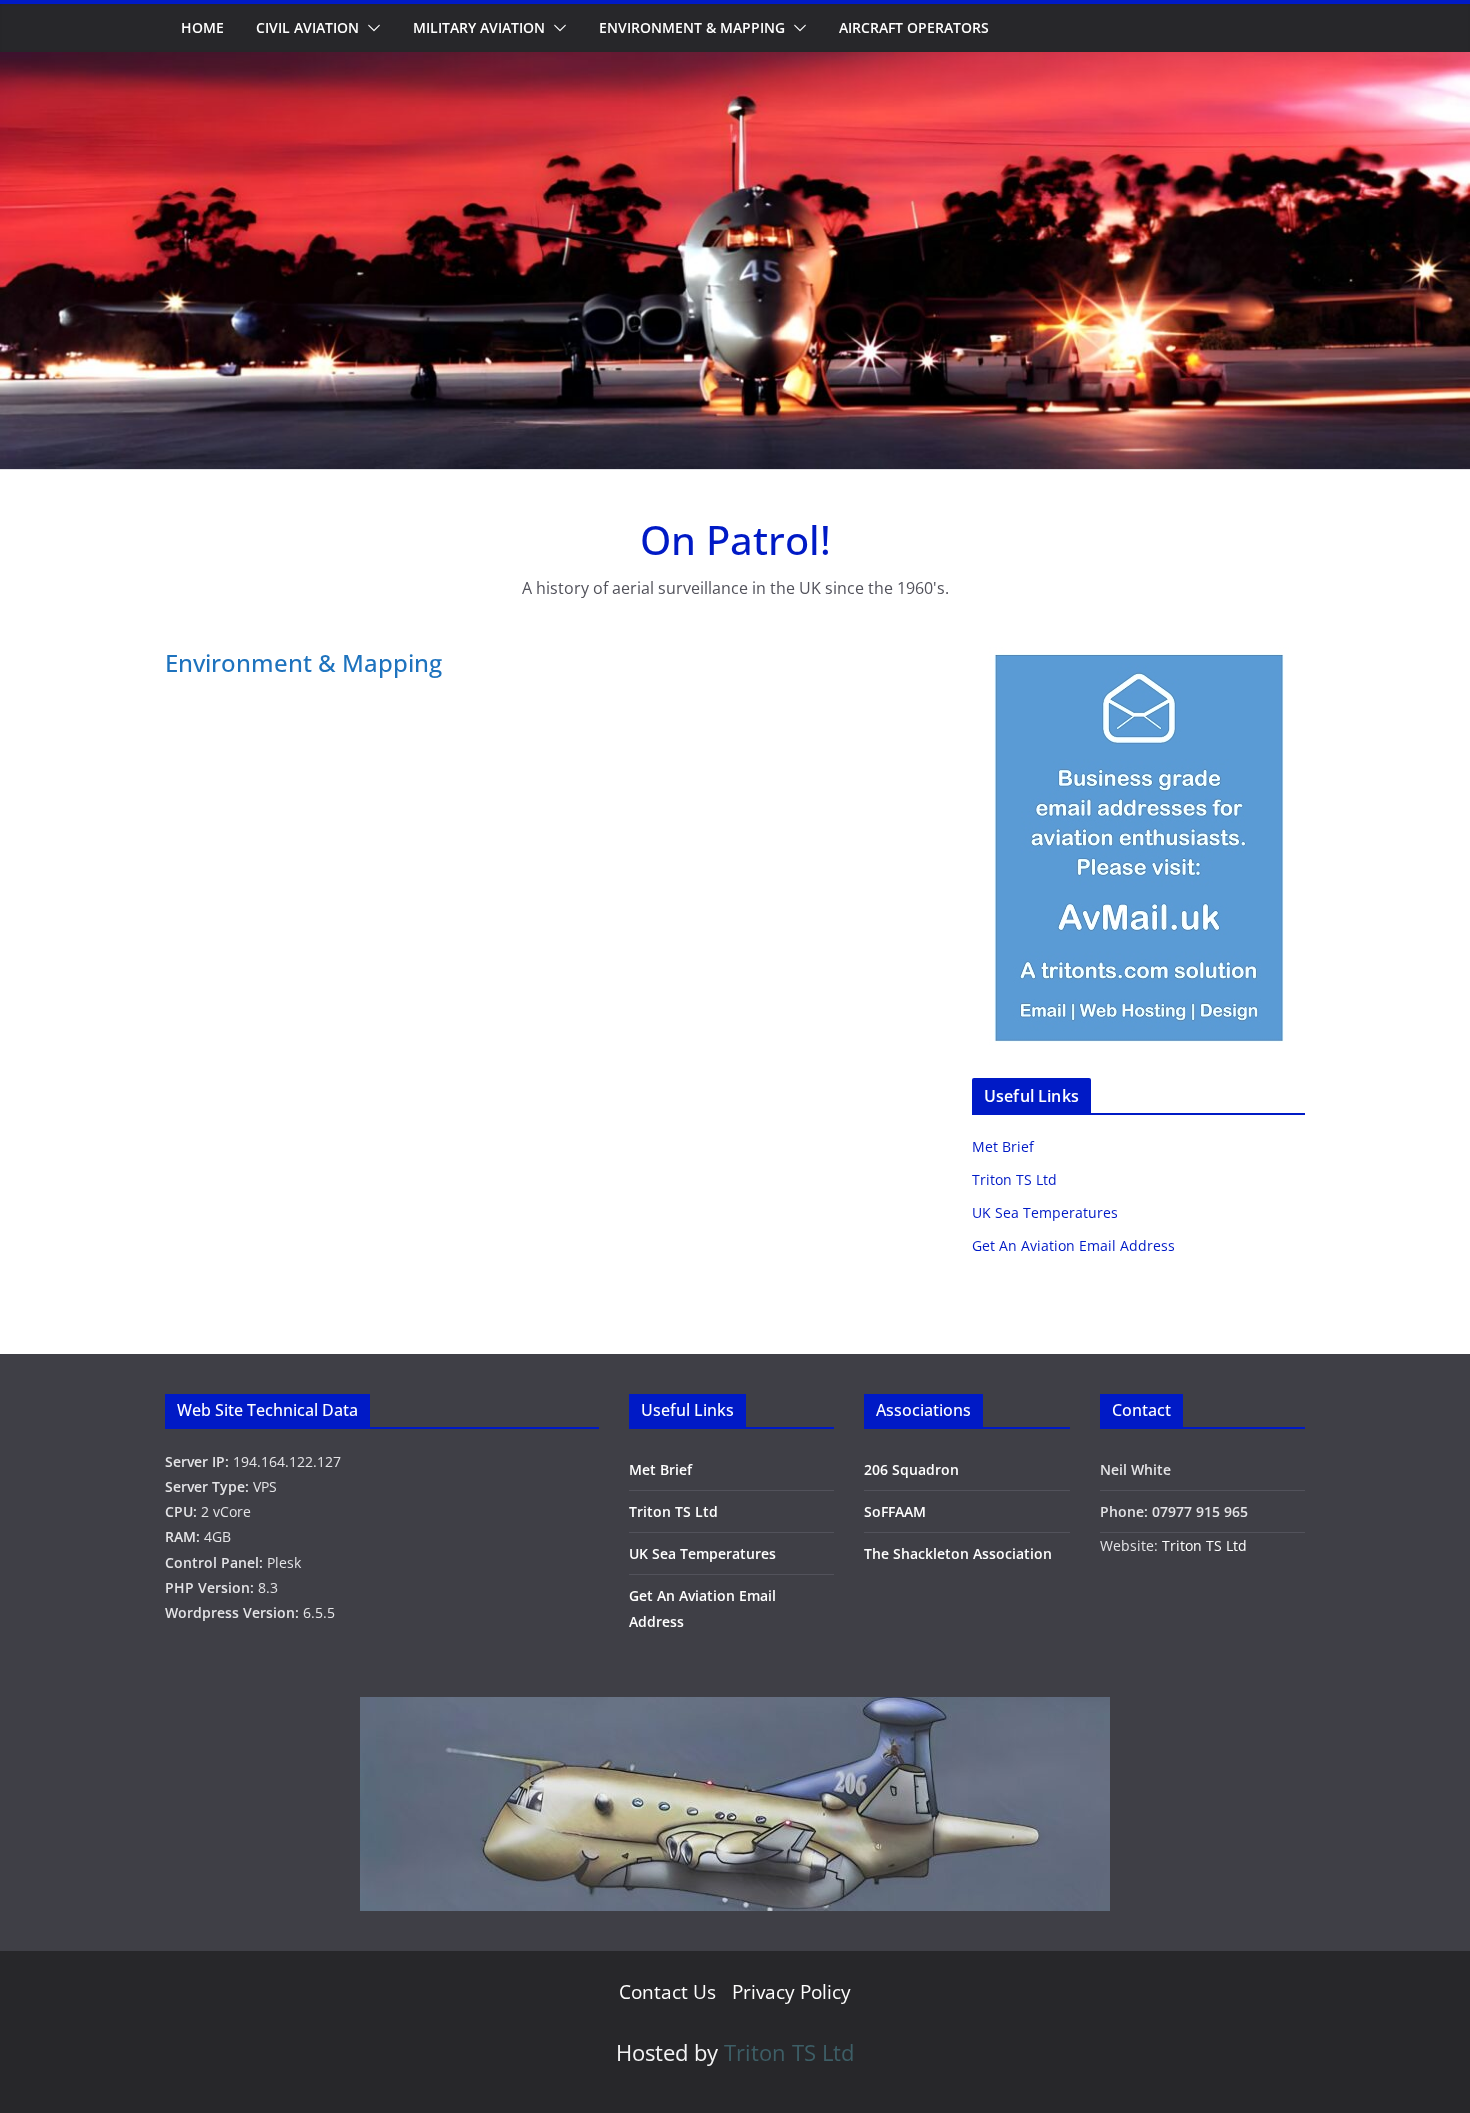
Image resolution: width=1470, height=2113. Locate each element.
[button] (370, 28)
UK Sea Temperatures (1045, 1212)
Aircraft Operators (914, 27)
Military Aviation (479, 27)
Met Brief (1003, 1146)
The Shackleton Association (958, 1553)
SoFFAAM (895, 1511)
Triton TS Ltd (1014, 1179)
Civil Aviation (307, 27)
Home (202, 27)
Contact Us (667, 1992)
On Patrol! (735, 539)
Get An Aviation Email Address (1073, 1245)
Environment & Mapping (692, 27)
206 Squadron (911, 1469)
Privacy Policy (791, 1992)
